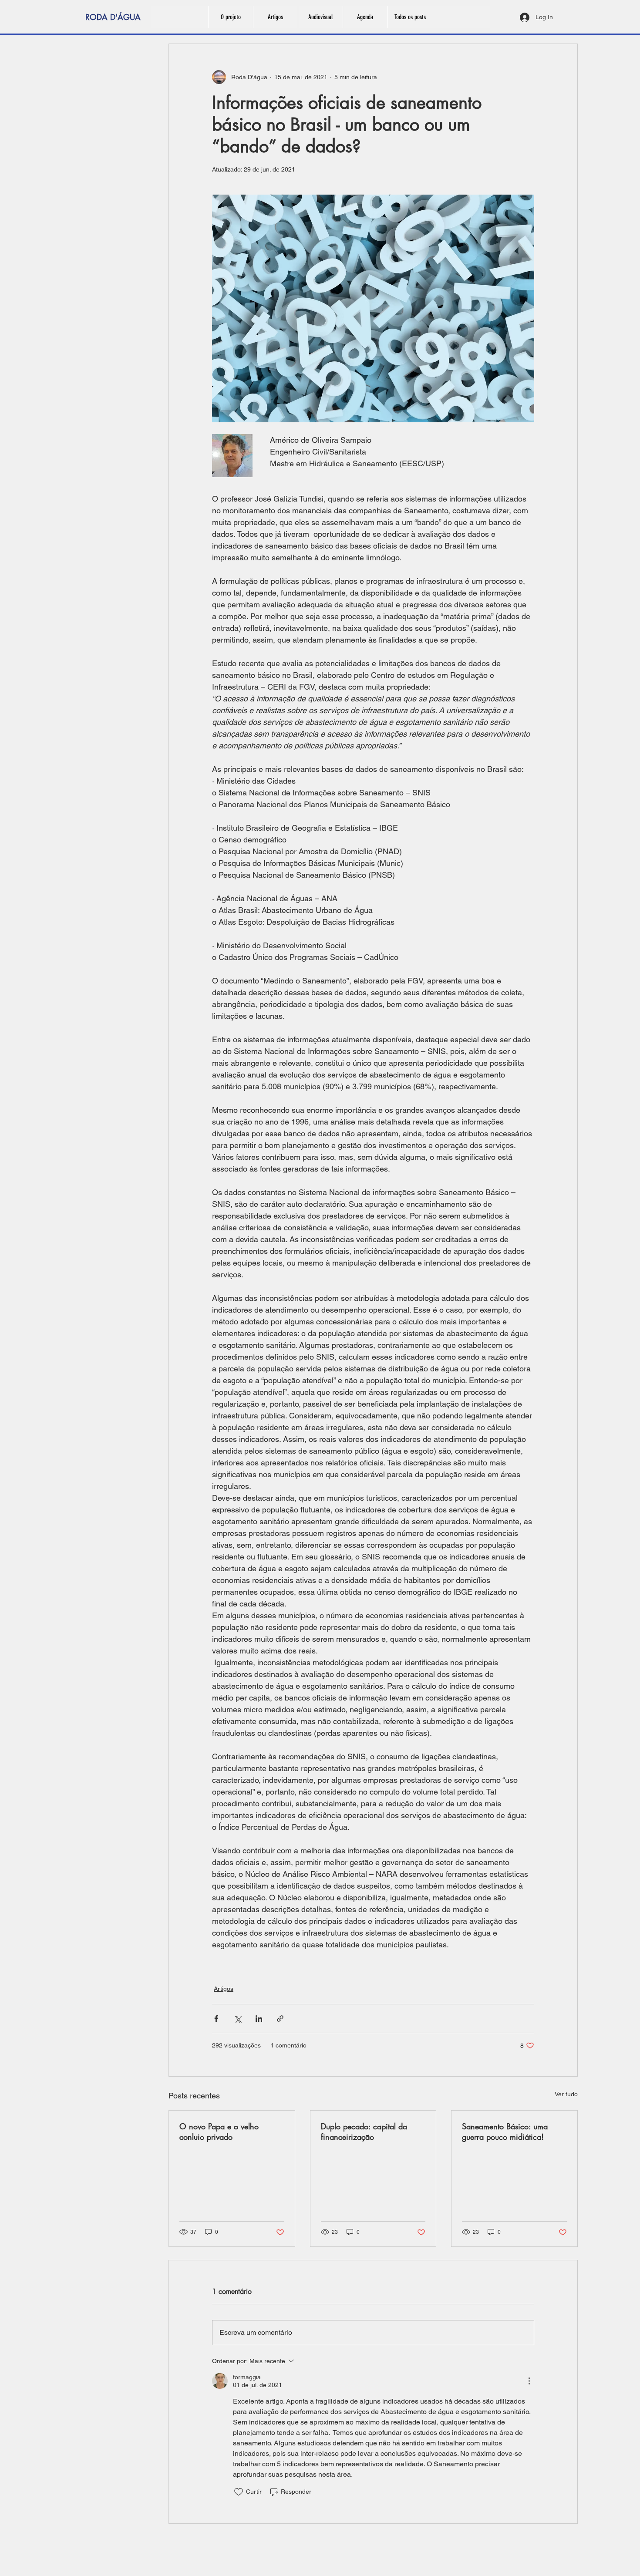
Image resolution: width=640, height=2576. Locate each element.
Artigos (224, 1989)
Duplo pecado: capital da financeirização (364, 2132)
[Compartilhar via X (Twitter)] (237, 2019)
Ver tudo (566, 2094)
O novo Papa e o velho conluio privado (219, 2132)
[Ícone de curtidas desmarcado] (239, 2492)
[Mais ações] (529, 2381)
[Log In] (524, 17)
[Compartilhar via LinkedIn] (259, 2019)
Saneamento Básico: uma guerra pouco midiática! (505, 2132)
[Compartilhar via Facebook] (216, 2019)
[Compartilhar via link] (280, 2019)
